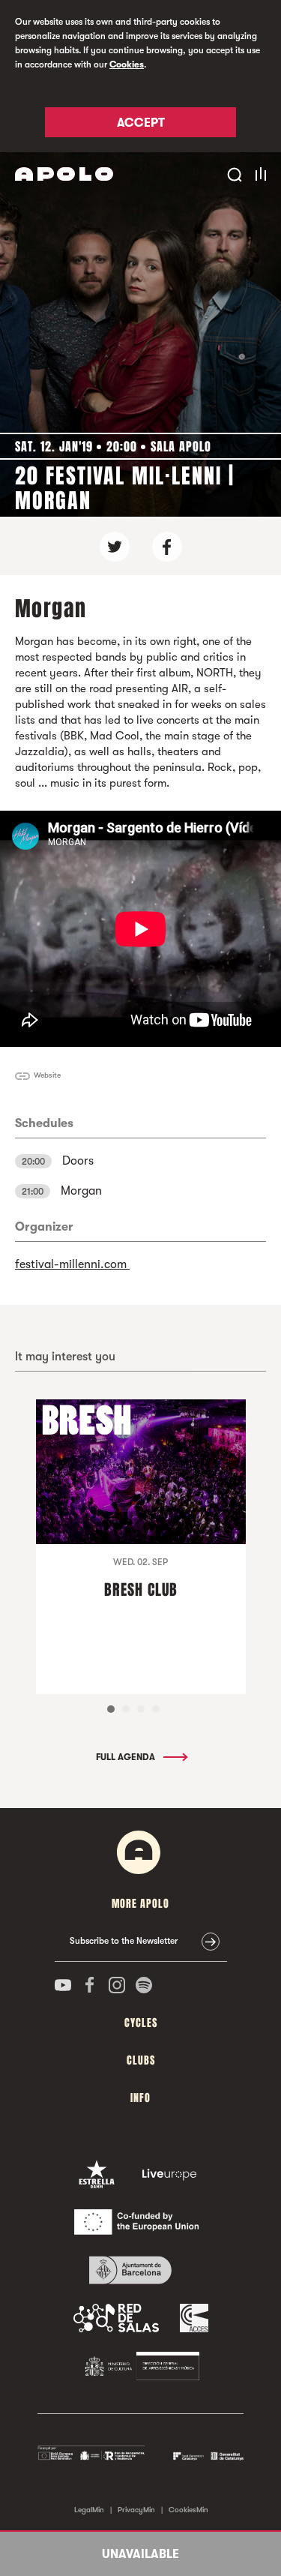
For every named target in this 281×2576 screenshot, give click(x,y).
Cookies (127, 64)
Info (140, 2098)
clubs (141, 2060)
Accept (141, 123)
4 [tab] (156, 1709)
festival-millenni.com (72, 1264)
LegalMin (89, 2510)
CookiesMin (188, 2510)
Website (47, 1075)
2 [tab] (126, 1709)
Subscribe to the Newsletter (124, 1941)
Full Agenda (127, 1757)
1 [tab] (111, 1709)
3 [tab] (141, 1709)
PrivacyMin (136, 2510)
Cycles (141, 2023)
